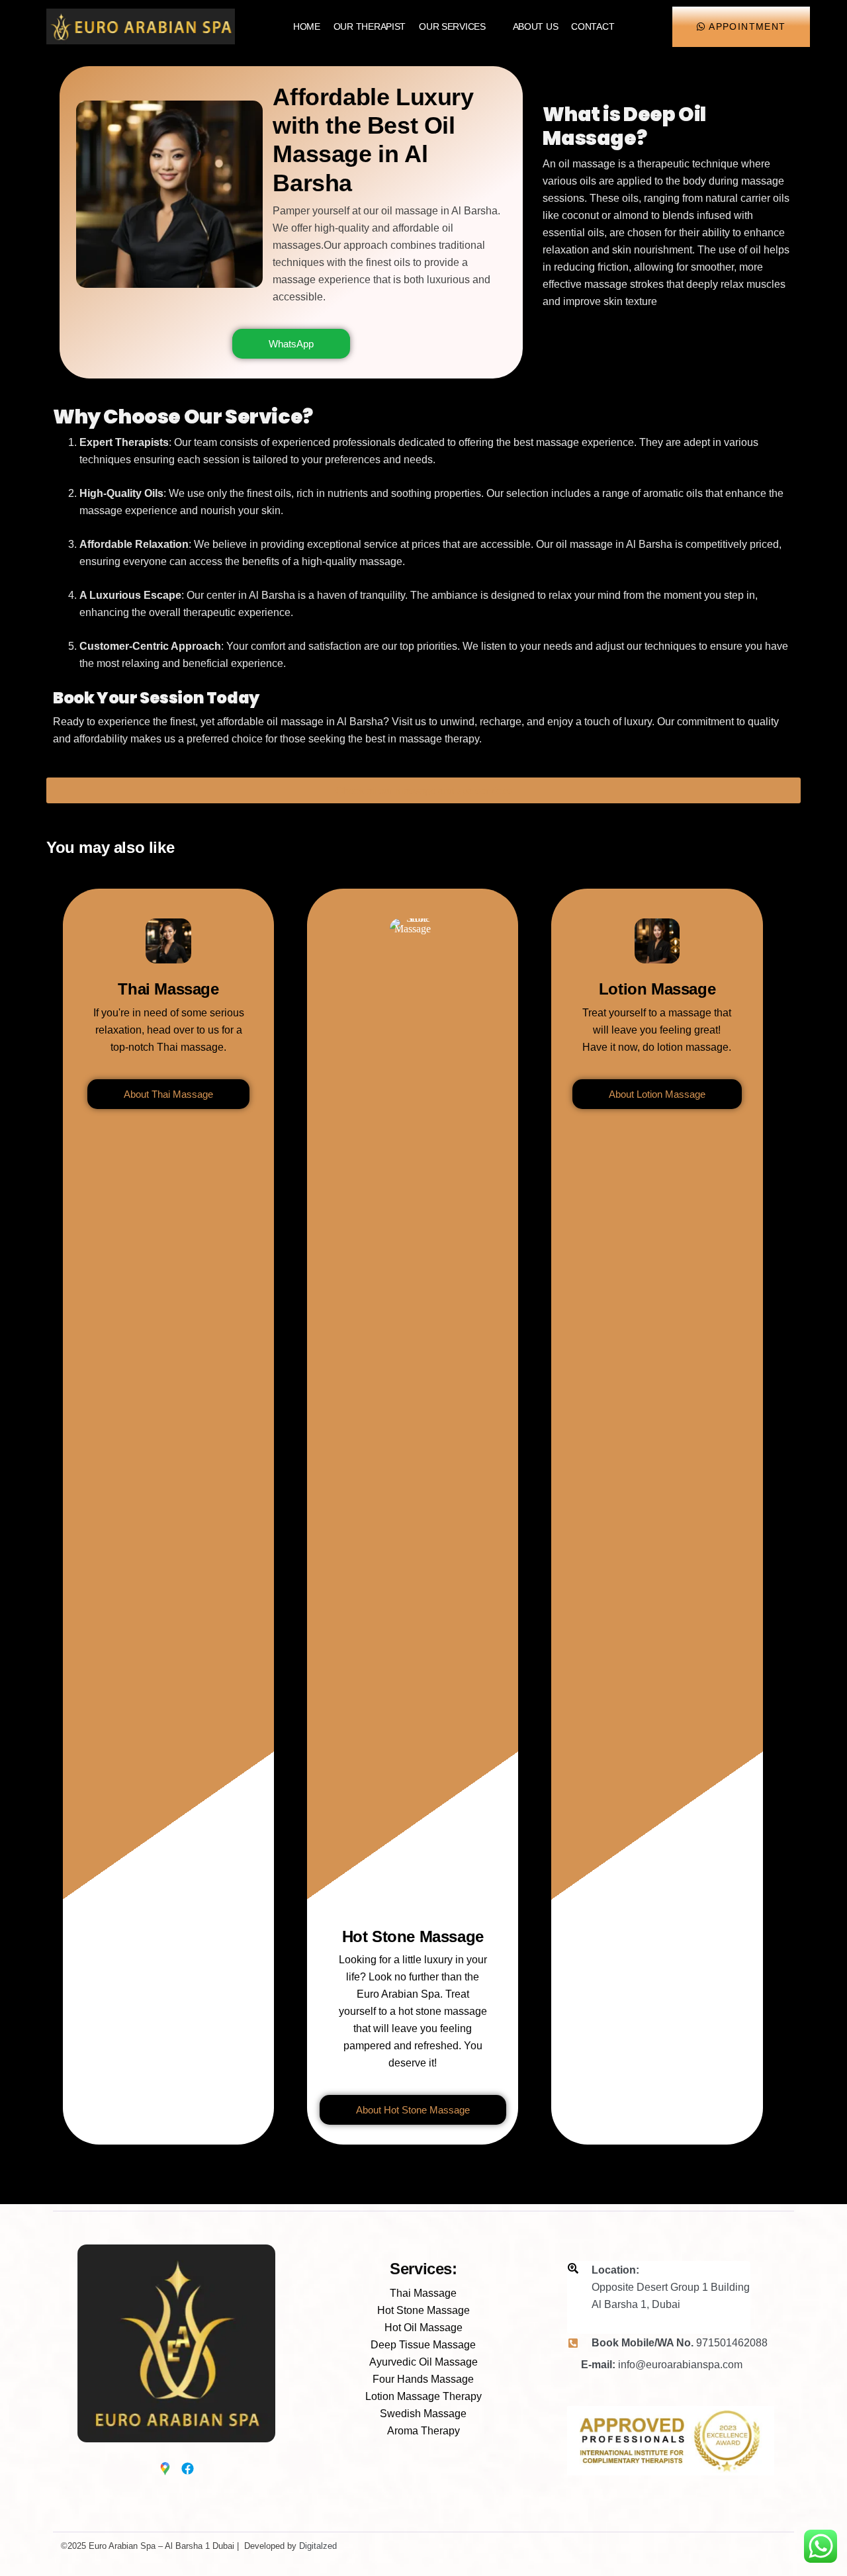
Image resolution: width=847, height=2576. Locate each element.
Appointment (747, 26)
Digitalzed (318, 2546)
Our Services (452, 26)
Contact (593, 26)
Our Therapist (370, 26)
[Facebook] (185, 2462)
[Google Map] (162, 2462)
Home (307, 26)
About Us (536, 26)
